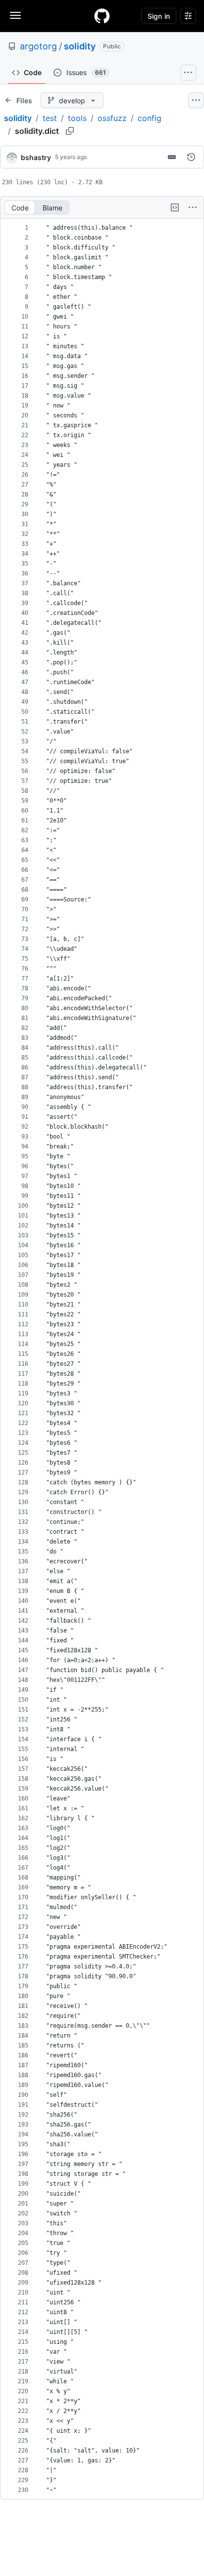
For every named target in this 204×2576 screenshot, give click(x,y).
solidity (80, 46)
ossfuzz (112, 118)
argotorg (38, 46)
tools (77, 118)
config (150, 118)
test (50, 118)
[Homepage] (102, 16)
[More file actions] (193, 207)
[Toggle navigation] (15, 15)
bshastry (36, 157)
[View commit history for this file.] (191, 157)
